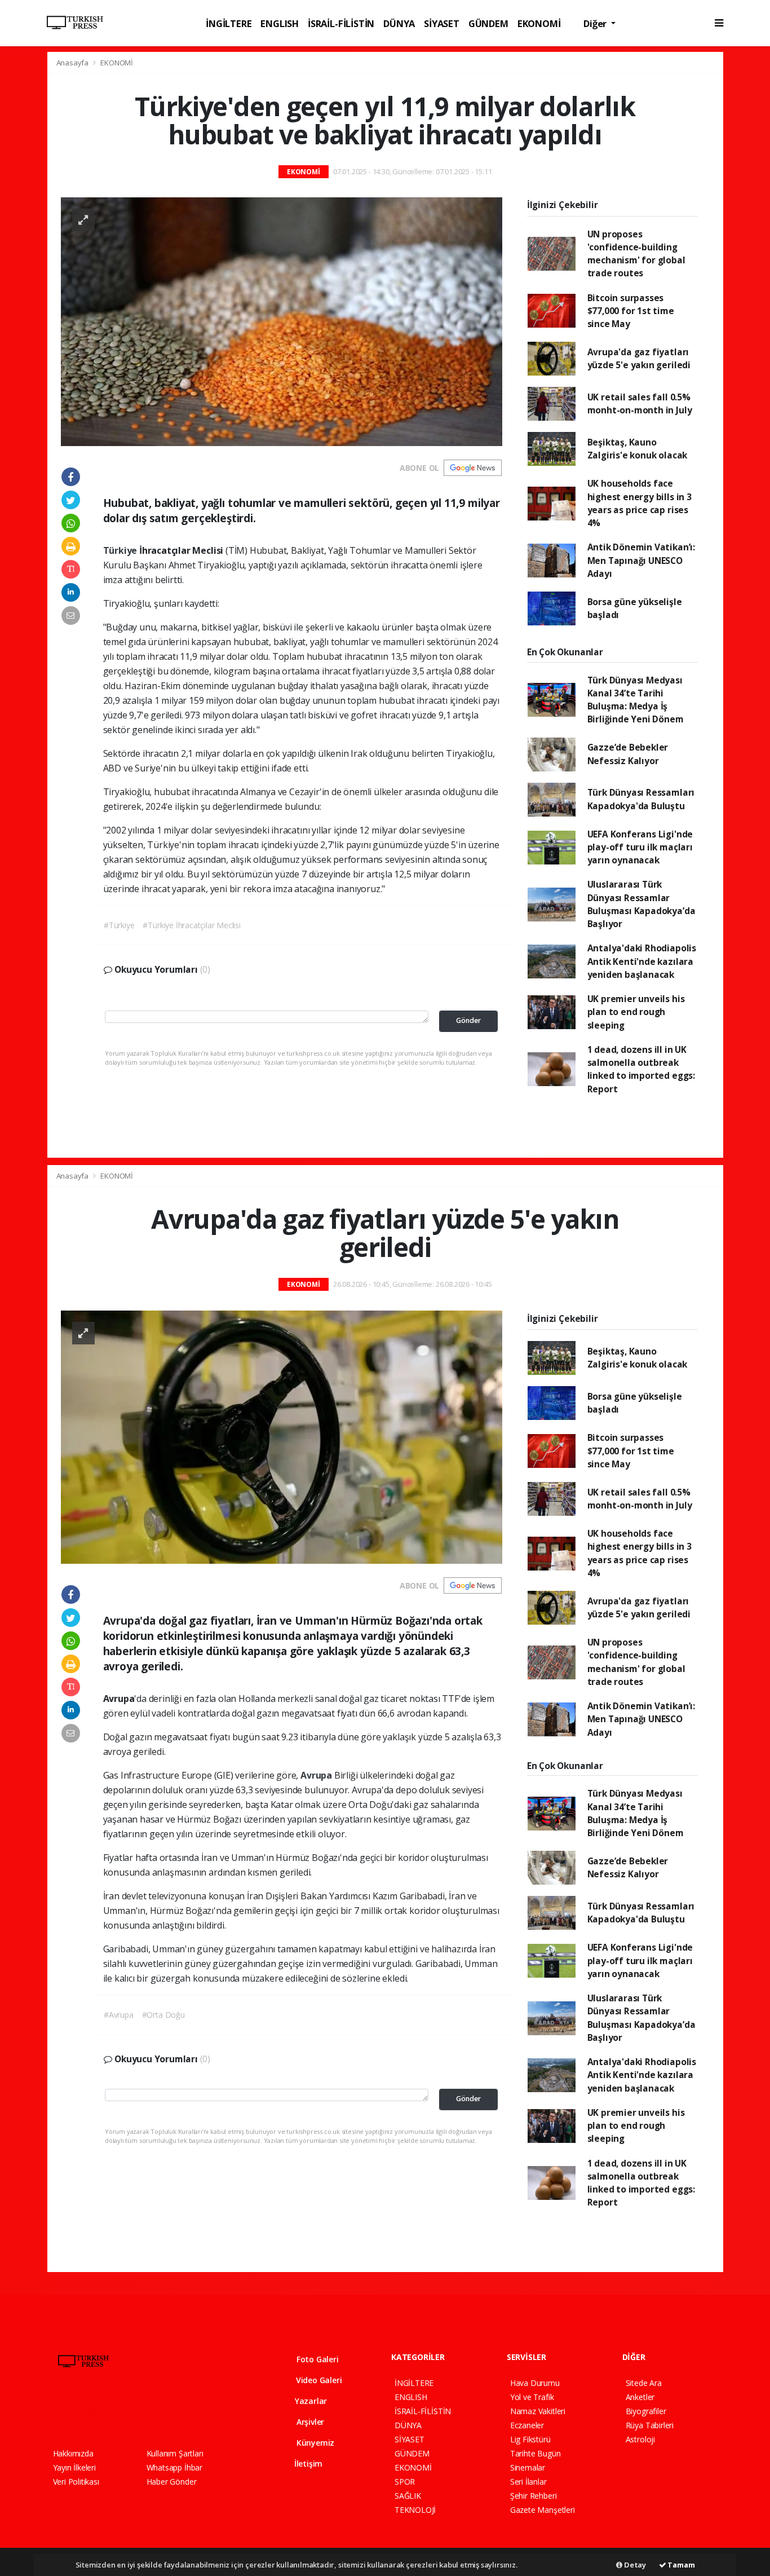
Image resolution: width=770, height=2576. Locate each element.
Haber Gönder (172, 2482)
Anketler (640, 2397)
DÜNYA (399, 23)
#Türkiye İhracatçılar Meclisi (191, 925)
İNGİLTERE (229, 23)
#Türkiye (119, 925)
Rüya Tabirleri (650, 2425)
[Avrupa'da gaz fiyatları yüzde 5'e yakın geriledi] (282, 1436)
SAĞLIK (408, 2496)
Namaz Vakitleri (538, 2411)
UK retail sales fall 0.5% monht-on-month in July (640, 403)
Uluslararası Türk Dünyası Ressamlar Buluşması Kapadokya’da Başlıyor (641, 904)
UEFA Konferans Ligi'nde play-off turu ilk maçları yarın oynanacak (640, 847)
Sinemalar (528, 2467)
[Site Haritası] (176, 2413)
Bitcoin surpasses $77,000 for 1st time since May (631, 311)
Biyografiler (646, 2411)
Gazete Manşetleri (543, 2510)
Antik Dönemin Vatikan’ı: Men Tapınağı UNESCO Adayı (641, 560)
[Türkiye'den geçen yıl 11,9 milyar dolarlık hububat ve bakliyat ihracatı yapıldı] (282, 321)
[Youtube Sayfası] (117, 2413)
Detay (634, 2565)
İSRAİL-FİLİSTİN (341, 23)
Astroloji (640, 2439)
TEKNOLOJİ (415, 2510)
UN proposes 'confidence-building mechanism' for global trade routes (636, 254)
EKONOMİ (539, 23)
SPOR (405, 2482)
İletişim (307, 2463)
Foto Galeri (317, 2359)
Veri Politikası (76, 2482)
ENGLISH (280, 23)
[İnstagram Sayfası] (97, 2413)
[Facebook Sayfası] (58, 2413)
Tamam (681, 2565)
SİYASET (442, 23)
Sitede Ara (644, 2383)
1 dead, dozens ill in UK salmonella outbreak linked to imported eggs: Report (641, 1069)
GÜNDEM (488, 23)
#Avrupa (119, 2015)
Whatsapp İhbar (174, 2467)
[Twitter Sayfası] (77, 2413)
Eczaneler (527, 2425)
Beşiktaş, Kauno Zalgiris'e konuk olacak (638, 449)
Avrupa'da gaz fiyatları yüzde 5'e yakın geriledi (639, 358)
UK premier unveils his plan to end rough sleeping (636, 1012)
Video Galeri (318, 2380)
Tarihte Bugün (536, 2453)
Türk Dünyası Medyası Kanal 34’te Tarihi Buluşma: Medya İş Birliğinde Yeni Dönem (636, 700)
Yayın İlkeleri (74, 2467)
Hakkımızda (73, 2453)
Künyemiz (314, 2443)
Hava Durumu (535, 2383)
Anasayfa (73, 63)
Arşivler (309, 2422)
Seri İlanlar (528, 2482)
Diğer (596, 23)
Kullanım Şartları (175, 2453)
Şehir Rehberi (534, 2496)
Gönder (468, 1020)
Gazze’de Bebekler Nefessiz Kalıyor (628, 754)
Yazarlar (310, 2401)
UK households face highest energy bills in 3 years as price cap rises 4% (640, 503)
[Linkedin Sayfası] (137, 2413)
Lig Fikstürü (530, 2439)
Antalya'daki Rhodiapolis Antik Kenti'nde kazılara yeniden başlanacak (642, 961)
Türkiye (121, 550)
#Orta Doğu (163, 2015)
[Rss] (156, 2413)
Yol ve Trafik (532, 2397)
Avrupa (317, 1775)
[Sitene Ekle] (197, 2413)
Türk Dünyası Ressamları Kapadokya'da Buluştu (641, 799)
